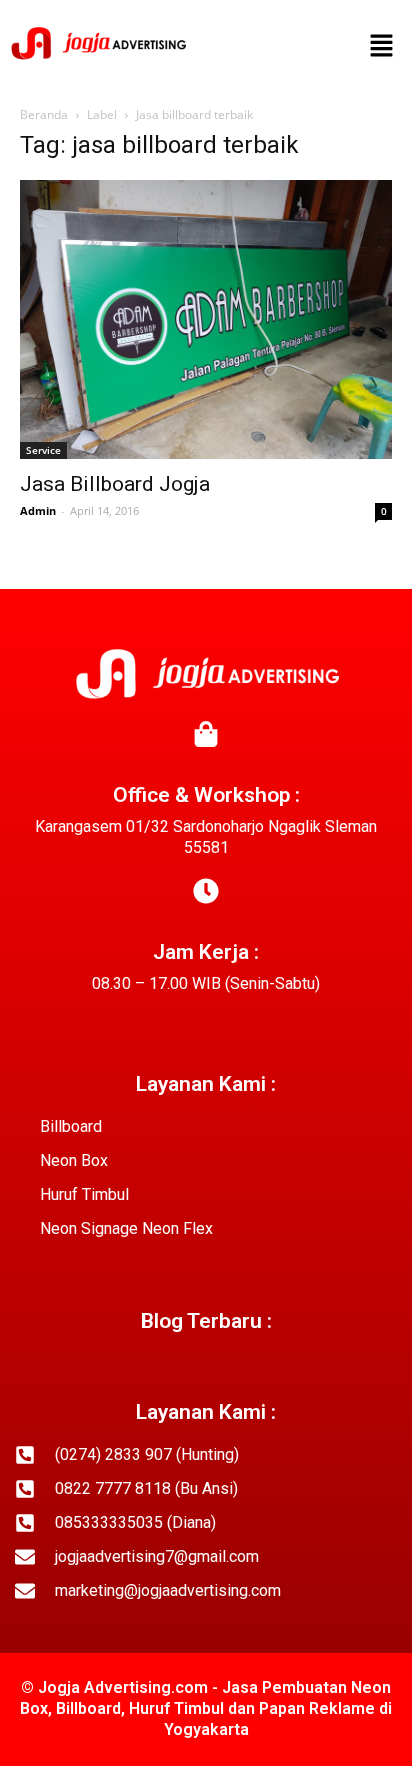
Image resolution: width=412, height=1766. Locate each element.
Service (43, 450)
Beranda (44, 114)
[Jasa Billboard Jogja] (206, 319)
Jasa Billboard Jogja (115, 484)
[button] (382, 47)
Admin (38, 510)
